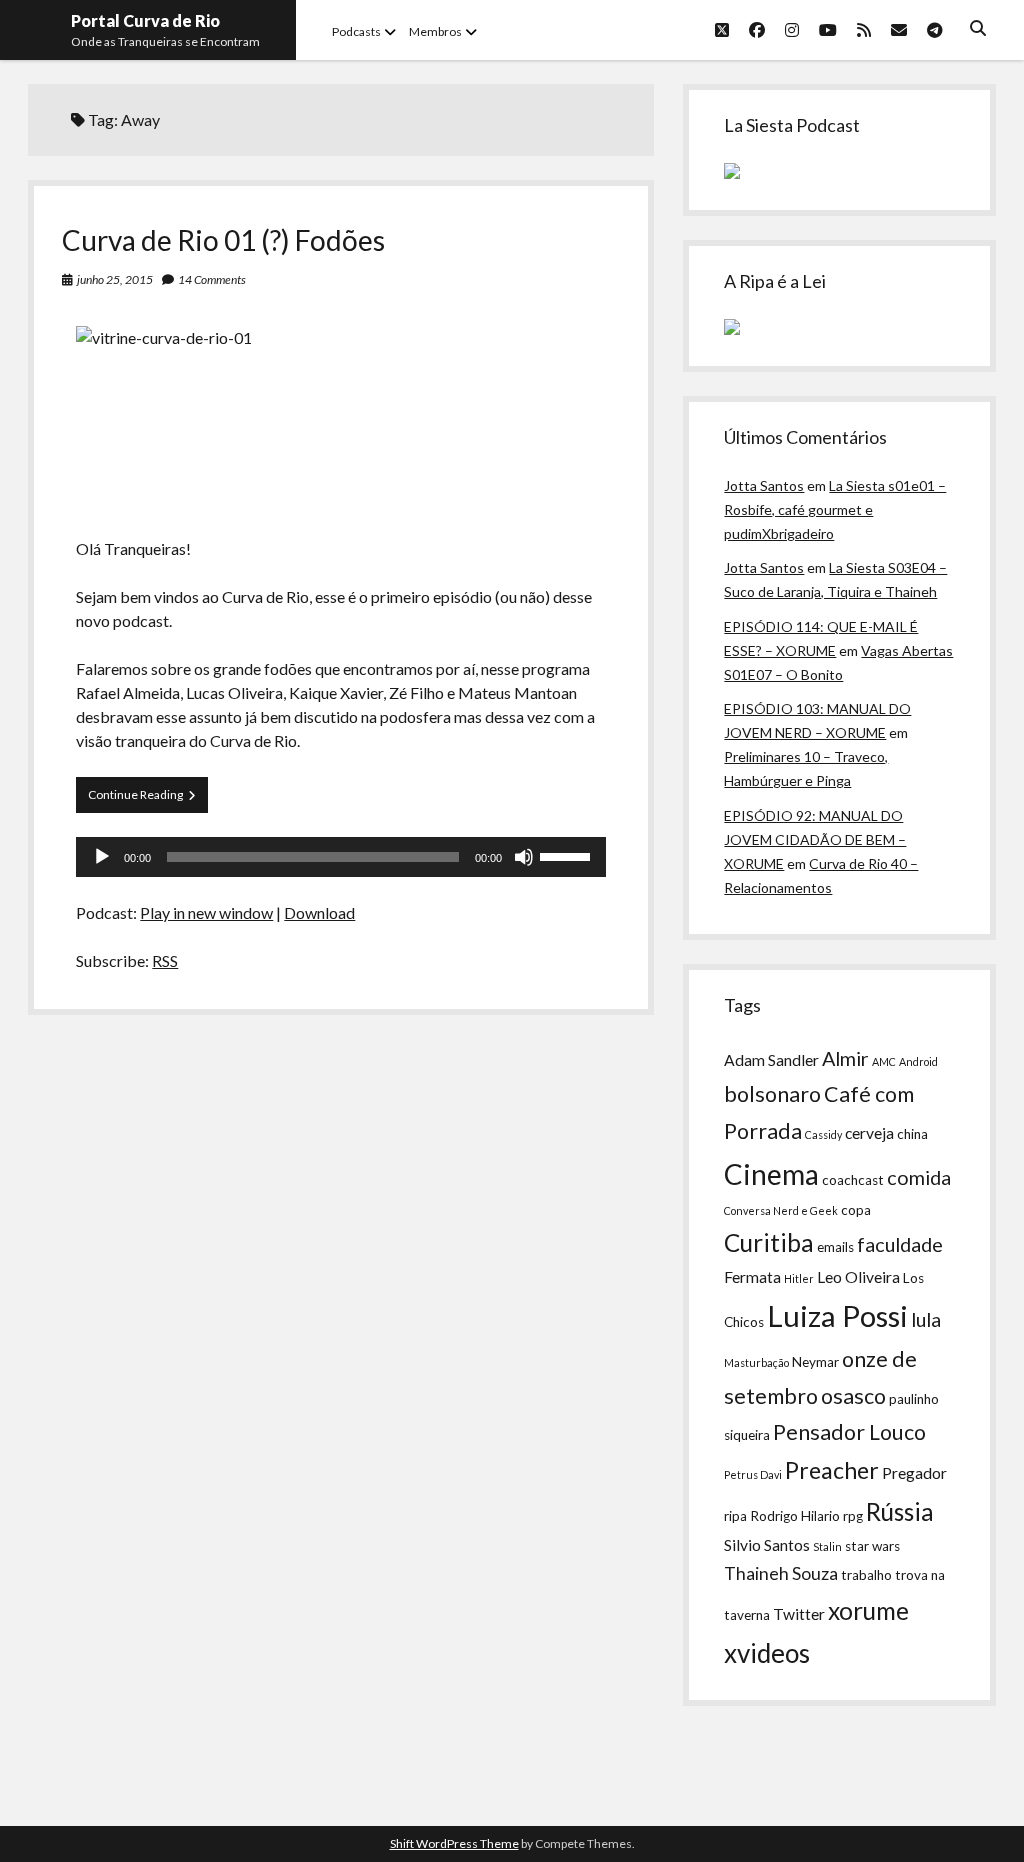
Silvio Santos (767, 1545)
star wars (872, 1546)
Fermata (752, 1277)
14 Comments (212, 279)
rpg (853, 1516)
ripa (735, 1516)
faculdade (900, 1244)
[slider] (568, 855)
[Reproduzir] (102, 857)
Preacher (832, 1470)
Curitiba (769, 1242)
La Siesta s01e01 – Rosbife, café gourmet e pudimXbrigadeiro (835, 509)
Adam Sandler (771, 1060)
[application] (341, 857)
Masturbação (756, 1362)
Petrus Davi (753, 1474)
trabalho (866, 1575)
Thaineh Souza (781, 1573)
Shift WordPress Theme (454, 1843)
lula (926, 1319)
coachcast (853, 1180)
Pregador (914, 1473)
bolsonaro (772, 1094)
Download (319, 912)
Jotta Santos (764, 485)
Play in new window (206, 912)
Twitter (799, 1614)
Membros (435, 31)
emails (835, 1247)
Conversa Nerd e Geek (781, 1210)
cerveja (869, 1133)
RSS (165, 960)
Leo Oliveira (858, 1277)
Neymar (815, 1362)
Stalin (827, 1546)
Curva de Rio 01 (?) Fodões (223, 240)
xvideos (767, 1653)
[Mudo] (524, 857)
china (912, 1134)
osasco (853, 1396)
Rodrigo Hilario (795, 1516)
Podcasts (356, 31)
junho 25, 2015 (115, 279)
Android (918, 1061)
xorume (868, 1610)
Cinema (771, 1174)
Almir (845, 1058)
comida (919, 1177)
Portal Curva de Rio (145, 20)
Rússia (900, 1511)
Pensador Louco (849, 1432)
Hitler (799, 1278)
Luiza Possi (837, 1315)
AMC (884, 1061)
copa (856, 1210)
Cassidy (823, 1134)
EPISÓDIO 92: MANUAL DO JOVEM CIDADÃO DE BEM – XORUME (815, 839)
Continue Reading (148, 799)
